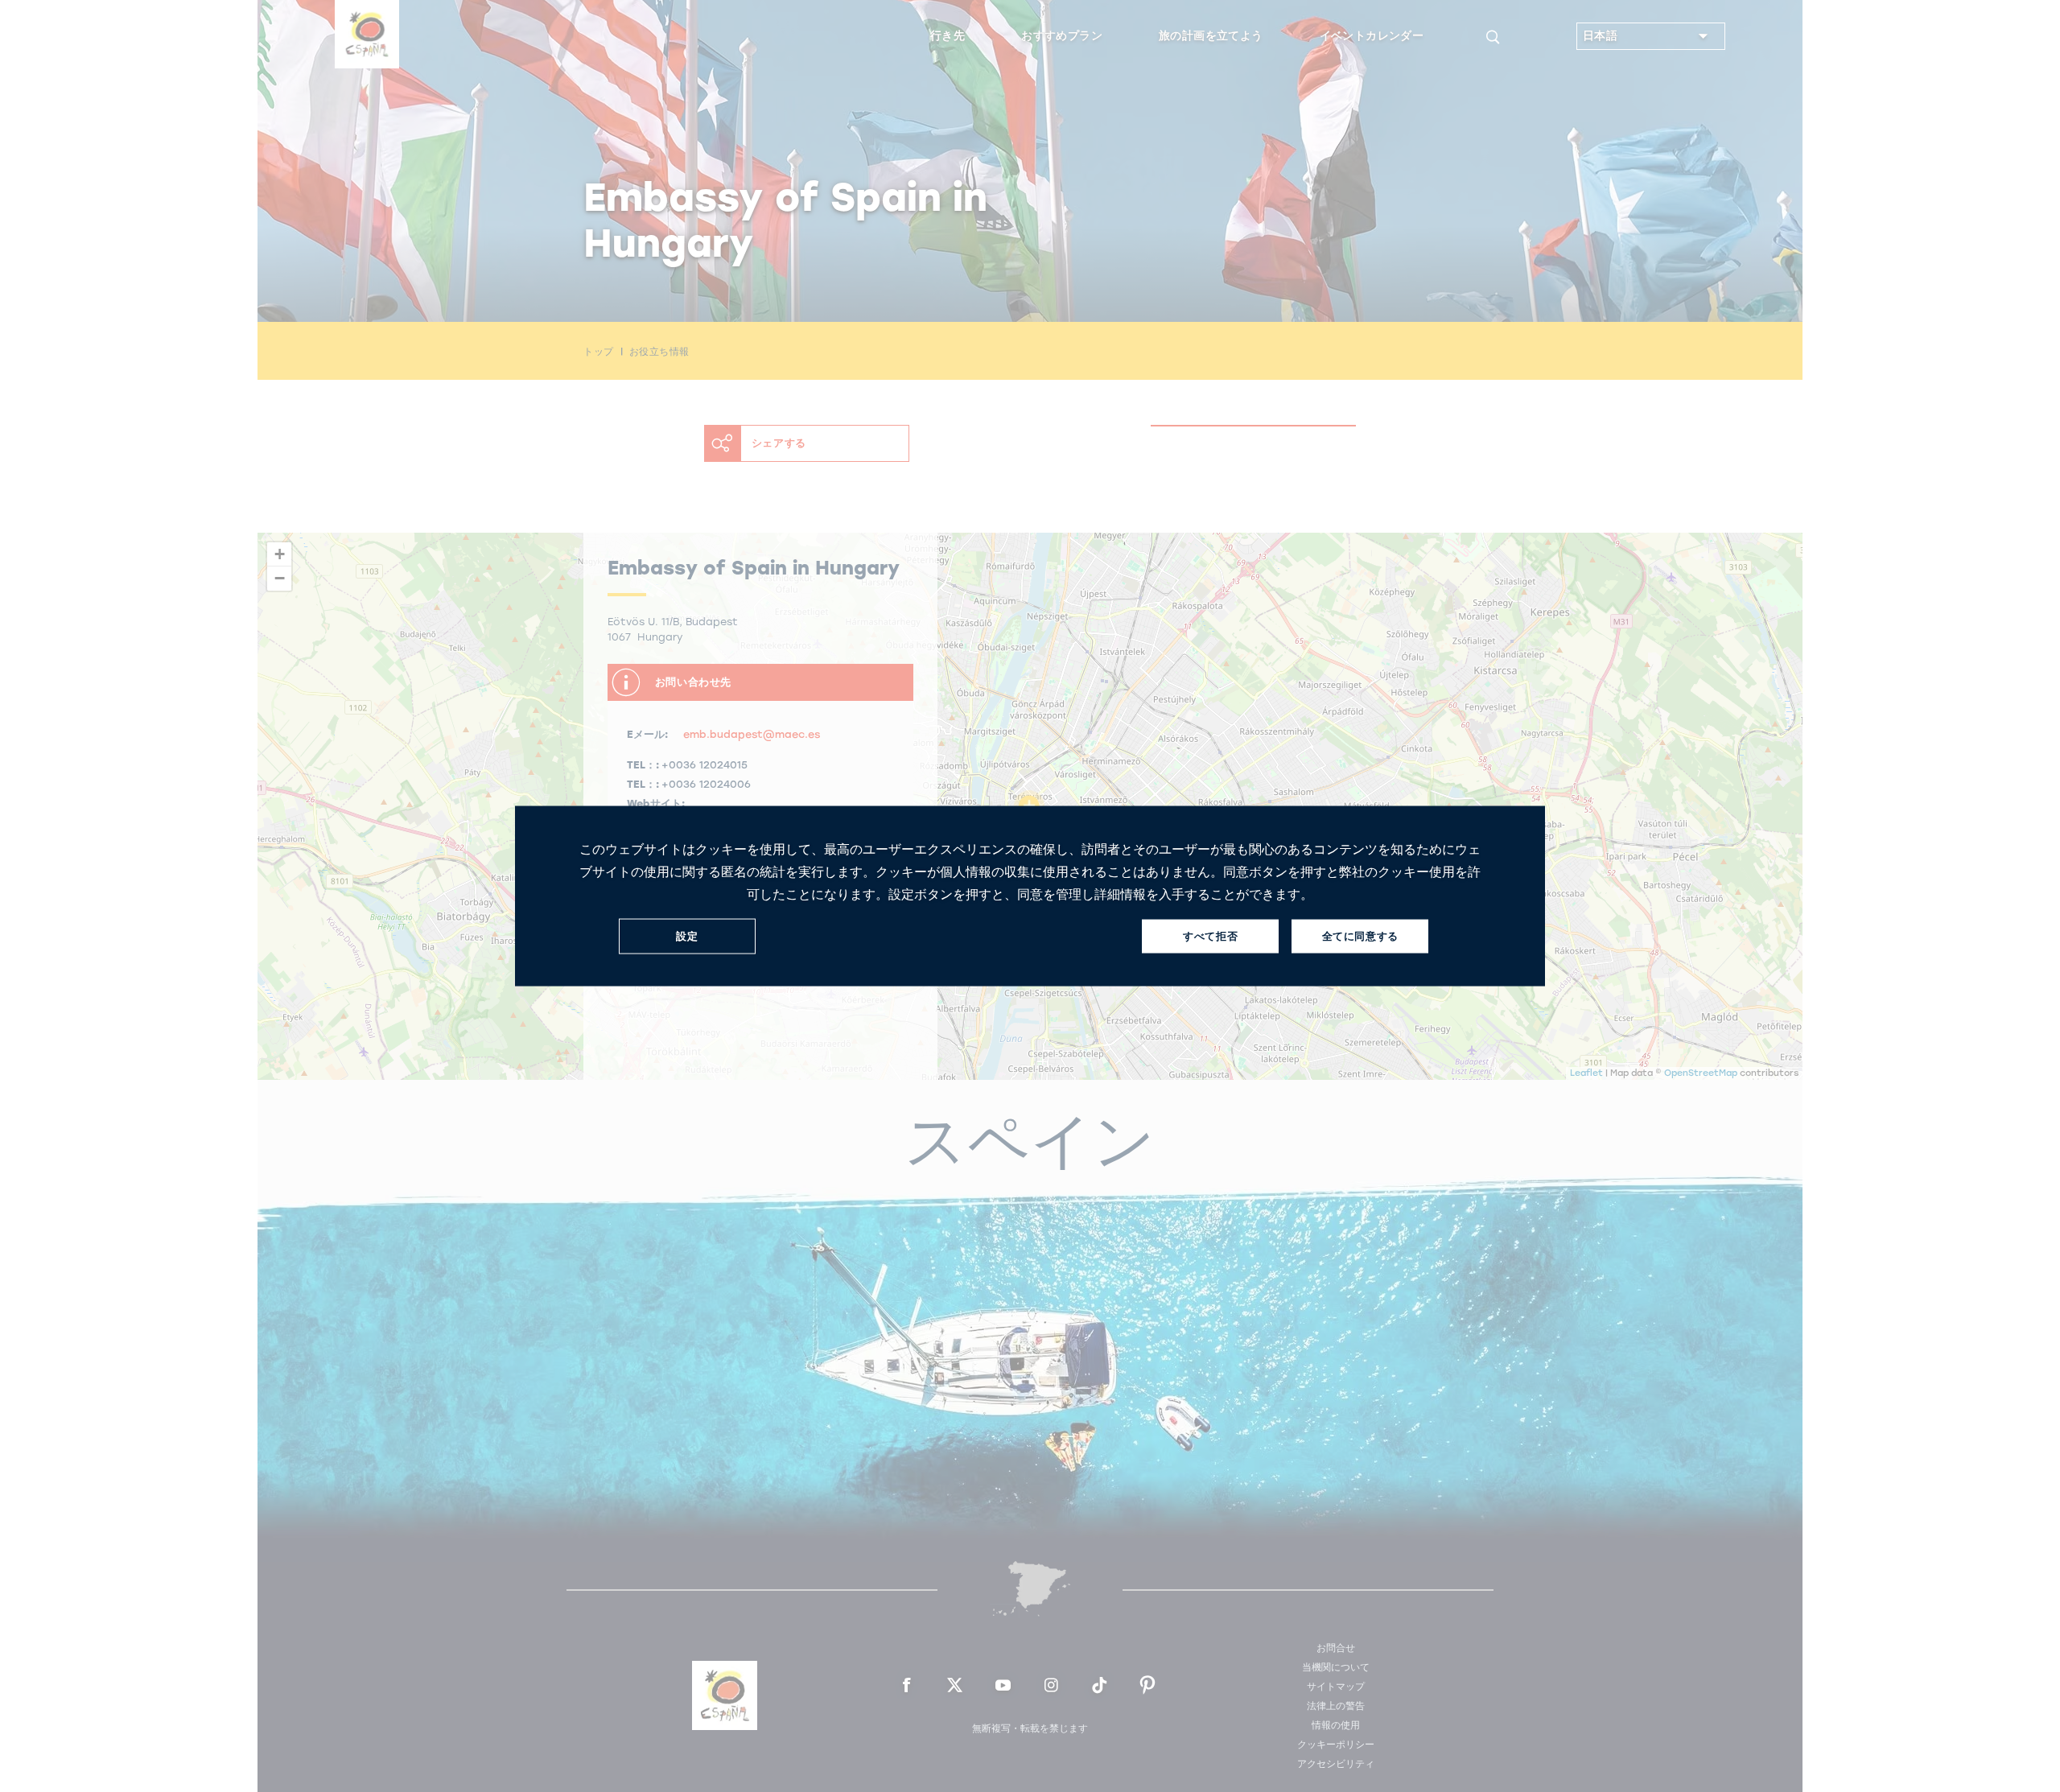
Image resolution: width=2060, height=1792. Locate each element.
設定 (687, 936)
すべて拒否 (1210, 936)
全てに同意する (1360, 936)
